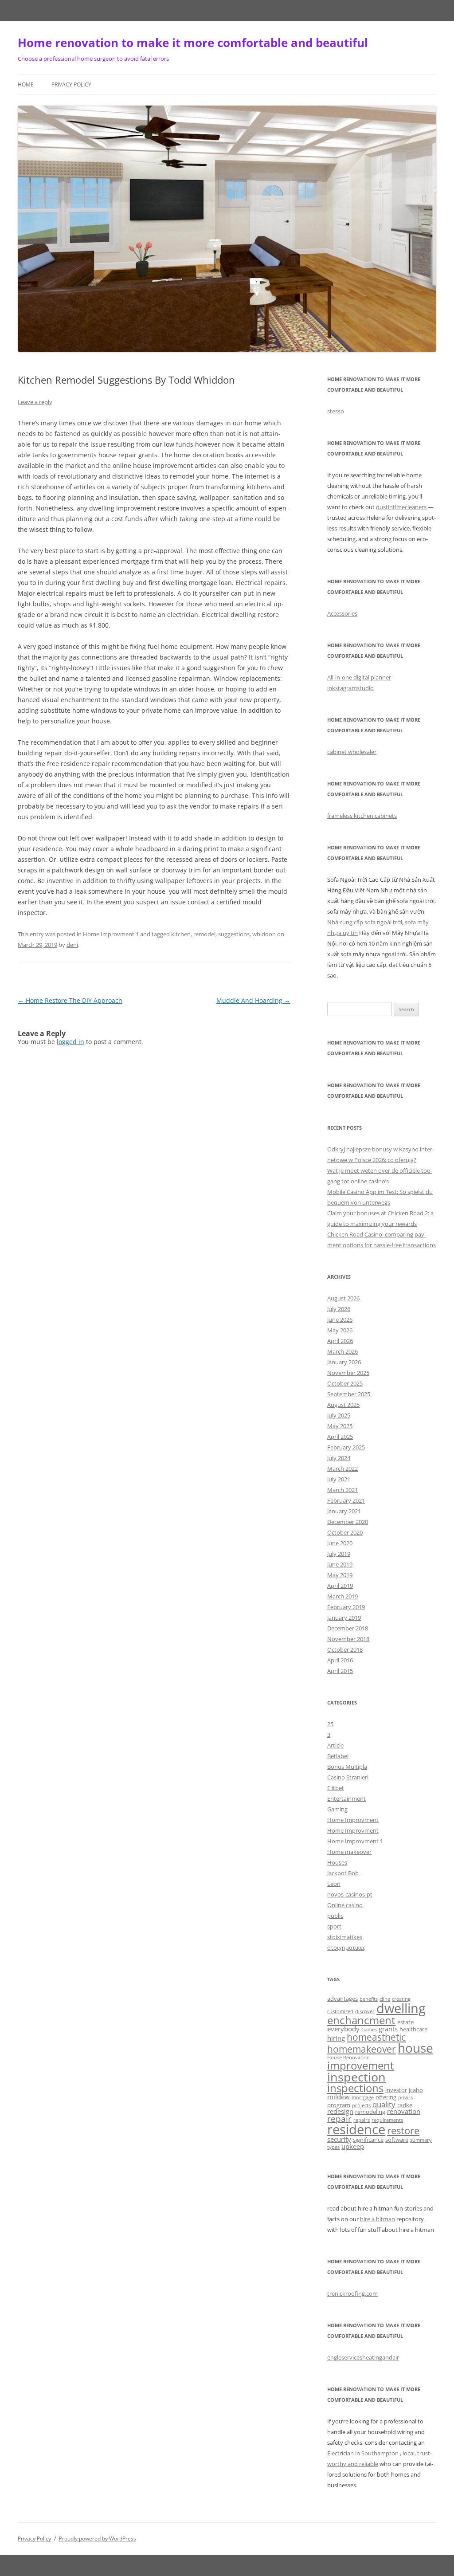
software (397, 2140)
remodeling (370, 2112)
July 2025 (339, 1415)
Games (369, 2030)
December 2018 (348, 1628)
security (339, 2139)
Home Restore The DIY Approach (70, 1000)
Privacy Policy (71, 84)
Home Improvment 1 (111, 934)
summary (421, 2140)
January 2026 (344, 1362)
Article (335, 1745)
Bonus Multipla (347, 1767)
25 (330, 1724)
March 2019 (342, 1596)
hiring (336, 2038)
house (415, 2048)
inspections (355, 2088)
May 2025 (340, 1426)
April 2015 (340, 1671)
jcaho (416, 2090)
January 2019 (344, 1618)
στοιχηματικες (346, 1948)
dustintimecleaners (401, 507)
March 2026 (342, 1351)
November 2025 (348, 1373)
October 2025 (345, 1383)
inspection (356, 2077)
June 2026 (340, 1319)
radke (405, 2105)
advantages (342, 1999)
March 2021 (342, 1490)
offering (386, 2097)
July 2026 (339, 1309)
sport (334, 1926)
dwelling (401, 2008)
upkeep (353, 2146)
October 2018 (345, 1649)
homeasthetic (376, 2037)
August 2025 (343, 1405)
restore (403, 2130)
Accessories (342, 613)
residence (356, 2129)
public (335, 1916)
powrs (405, 2097)
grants (388, 2029)
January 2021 (344, 1511)
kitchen (181, 934)
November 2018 (348, 1639)
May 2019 (340, 1575)
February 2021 (346, 1500)
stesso (336, 411)
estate (405, 2022)
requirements (387, 2120)
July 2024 (339, 1458)
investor (396, 2090)
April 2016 (340, 1660)
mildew (339, 2097)
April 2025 (340, 1437)
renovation (404, 2111)
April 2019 (340, 1586)
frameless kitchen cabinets (362, 816)
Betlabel (338, 1756)
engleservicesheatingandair (363, 2357)
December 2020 (348, 1522)
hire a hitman (378, 2219)
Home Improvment (353, 1820)
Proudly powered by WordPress (98, 2539)
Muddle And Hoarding (253, 1000)
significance (368, 2140)
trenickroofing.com (352, 2293)
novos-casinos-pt (350, 1894)
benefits (369, 1999)
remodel (204, 934)
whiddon (264, 934)
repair (339, 2119)
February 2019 (346, 1607)
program (339, 2105)
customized (340, 2011)
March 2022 (342, 1469)
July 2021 (339, 1479)
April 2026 (340, 1341)
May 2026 (340, 1330)
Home (26, 84)
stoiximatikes (345, 1937)
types (333, 2147)
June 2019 (340, 1564)
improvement (361, 2065)
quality (384, 2104)
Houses (337, 1862)
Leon (334, 1884)
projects (361, 2105)
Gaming (337, 1809)
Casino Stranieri (348, 1777)
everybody (343, 2029)
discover (365, 2011)
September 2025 (349, 1394)
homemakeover (362, 2049)
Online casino (345, 1905)
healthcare (413, 2029)
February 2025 (346, 1447)
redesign (340, 2111)
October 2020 (345, 1532)
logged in (70, 1042)
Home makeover (349, 1852)
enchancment (361, 2020)
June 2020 (340, 1543)
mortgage (363, 2097)
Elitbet (336, 1788)
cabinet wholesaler (352, 752)
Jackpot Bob (343, 1873)
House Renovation (348, 2058)
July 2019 (339, 1554)
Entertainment (346, 1798)
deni (72, 945)
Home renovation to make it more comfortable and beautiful (193, 43)
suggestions (234, 934)
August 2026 (343, 1298)
